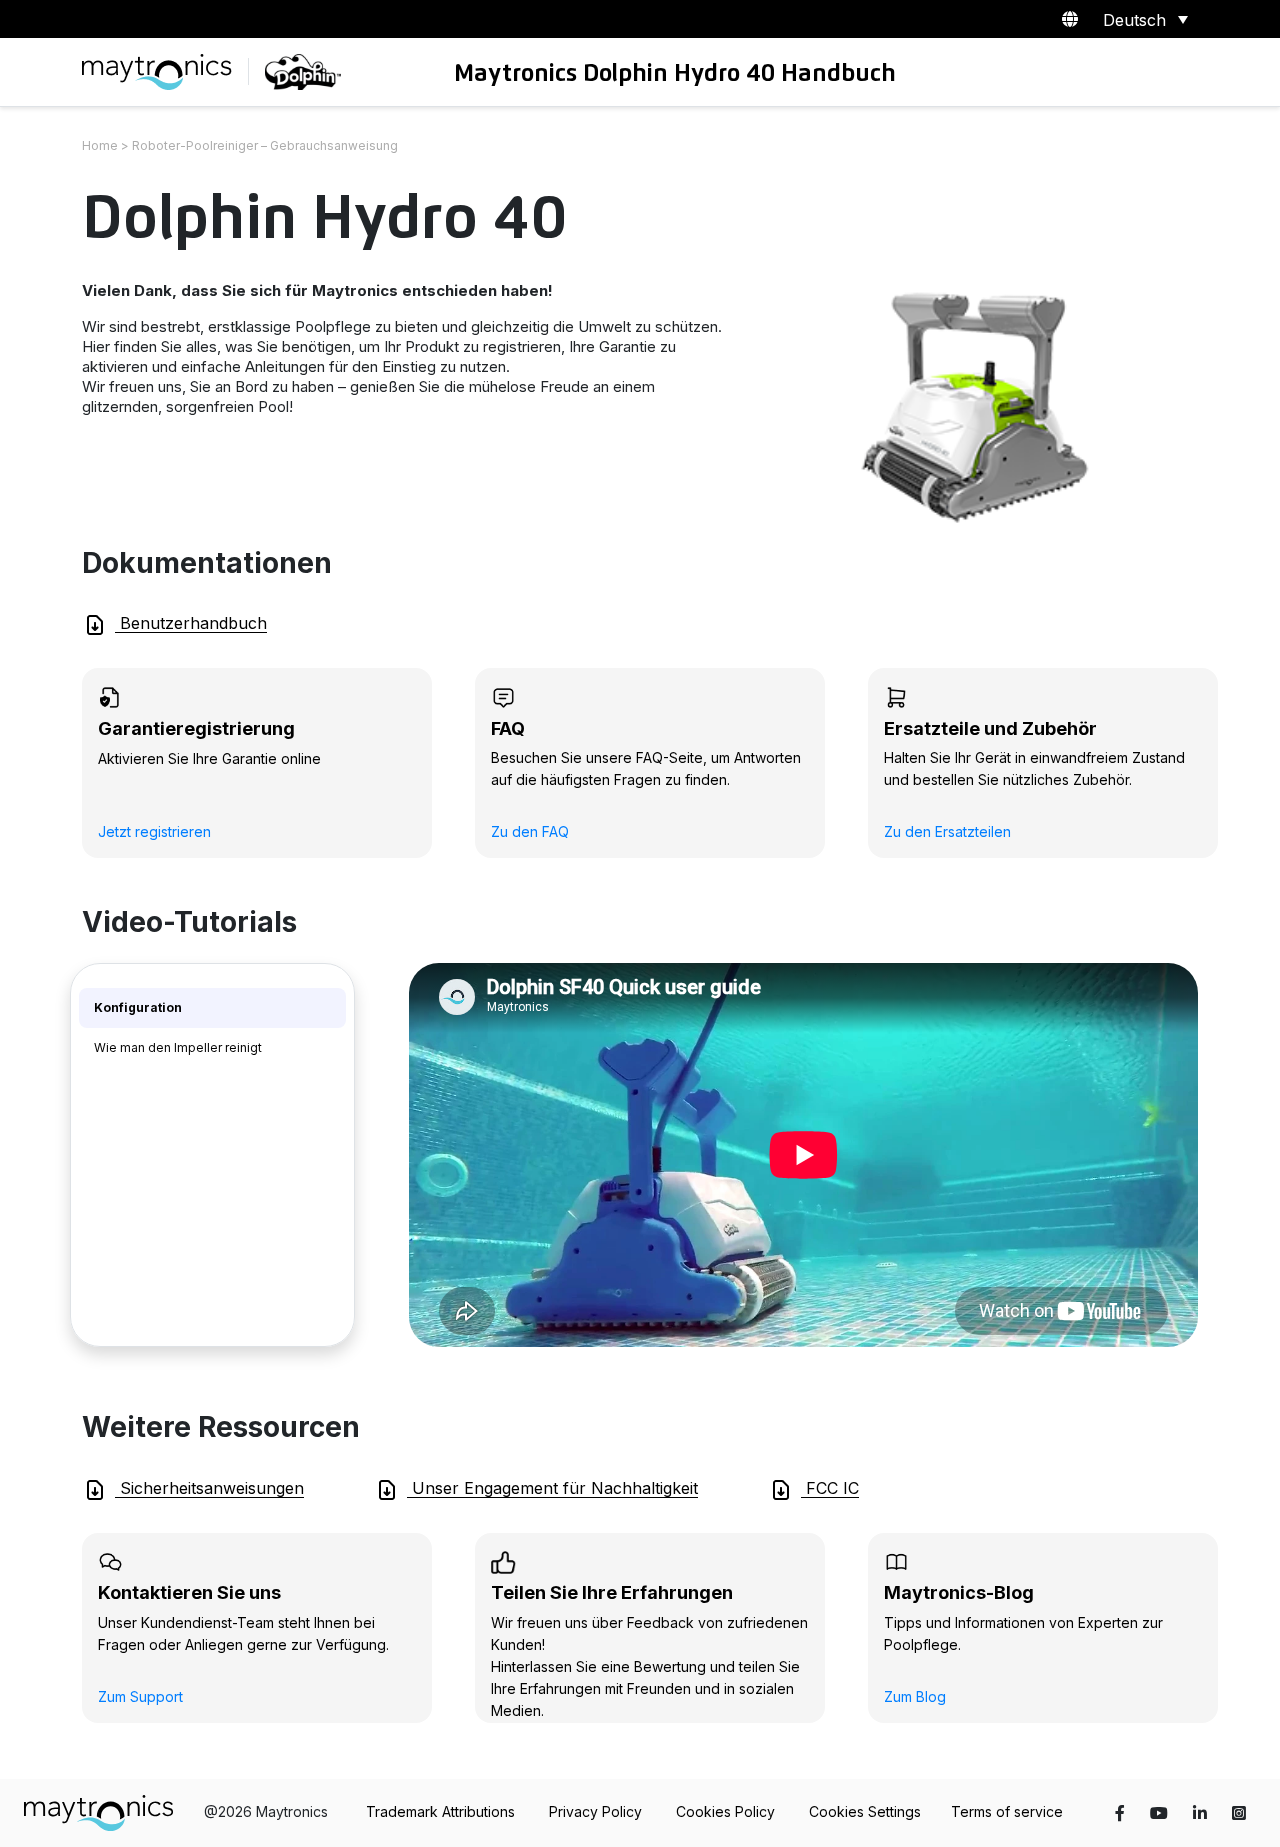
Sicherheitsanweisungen (209, 1488)
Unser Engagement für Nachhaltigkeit (552, 1488)
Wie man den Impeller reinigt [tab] (178, 1047)
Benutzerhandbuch (191, 623)
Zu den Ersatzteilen (947, 831)
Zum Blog (915, 1696)
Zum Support (140, 1696)
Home (100, 145)
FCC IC (830, 1488)
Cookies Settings (865, 1811)
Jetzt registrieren (154, 831)
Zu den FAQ (530, 831)
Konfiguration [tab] (138, 1007)
